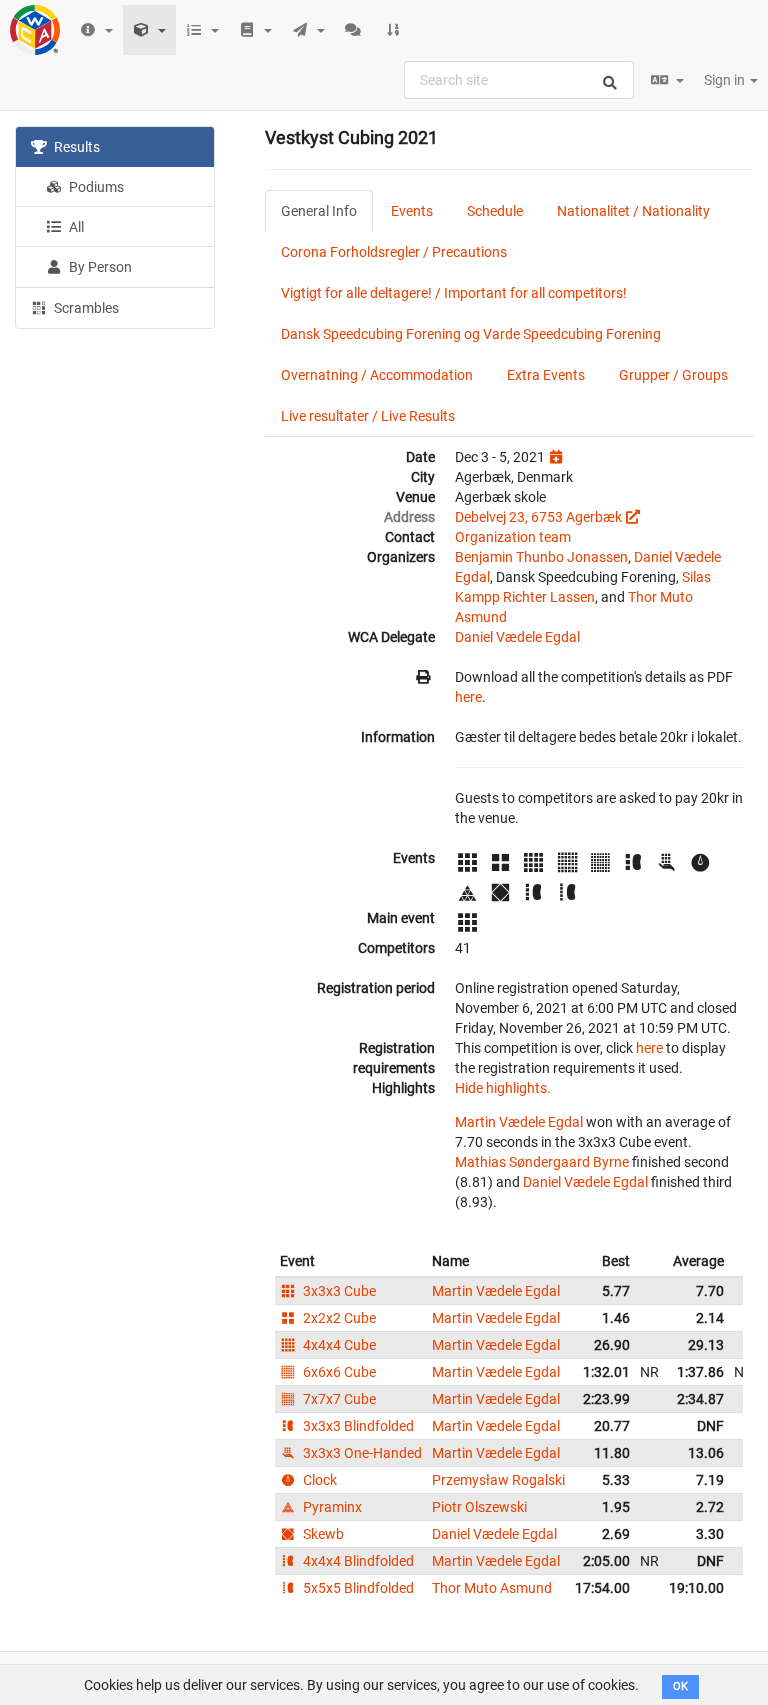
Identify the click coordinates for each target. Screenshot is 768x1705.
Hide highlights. (503, 1088)
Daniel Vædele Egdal (517, 637)
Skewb (322, 1534)
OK (680, 1686)
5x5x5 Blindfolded (357, 1588)
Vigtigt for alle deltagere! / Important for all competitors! (454, 293)
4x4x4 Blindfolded (357, 1561)
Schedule (495, 211)
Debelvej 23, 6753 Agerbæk (538, 517)
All (75, 227)
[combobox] (519, 80)
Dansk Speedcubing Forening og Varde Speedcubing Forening (471, 334)
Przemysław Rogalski (498, 1480)
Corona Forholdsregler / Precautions (394, 252)
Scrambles (85, 308)
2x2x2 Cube (338, 1318)
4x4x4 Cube (338, 1345)
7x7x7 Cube (338, 1399)
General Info (319, 211)
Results (75, 147)
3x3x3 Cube (338, 1291)
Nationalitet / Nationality (633, 211)
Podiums (95, 187)
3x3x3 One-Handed (361, 1453)
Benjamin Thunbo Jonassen (541, 557)
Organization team (513, 537)
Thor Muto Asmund (492, 1588)
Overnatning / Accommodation (377, 375)
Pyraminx (331, 1507)
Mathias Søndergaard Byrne (542, 1162)
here (468, 697)
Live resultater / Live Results (368, 416)
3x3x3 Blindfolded (357, 1426)
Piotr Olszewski (479, 1507)
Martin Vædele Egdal (519, 1122)
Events (412, 211)
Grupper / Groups (673, 375)
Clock (318, 1480)
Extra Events (546, 375)
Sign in (726, 80)
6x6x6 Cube (338, 1372)
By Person (99, 267)
